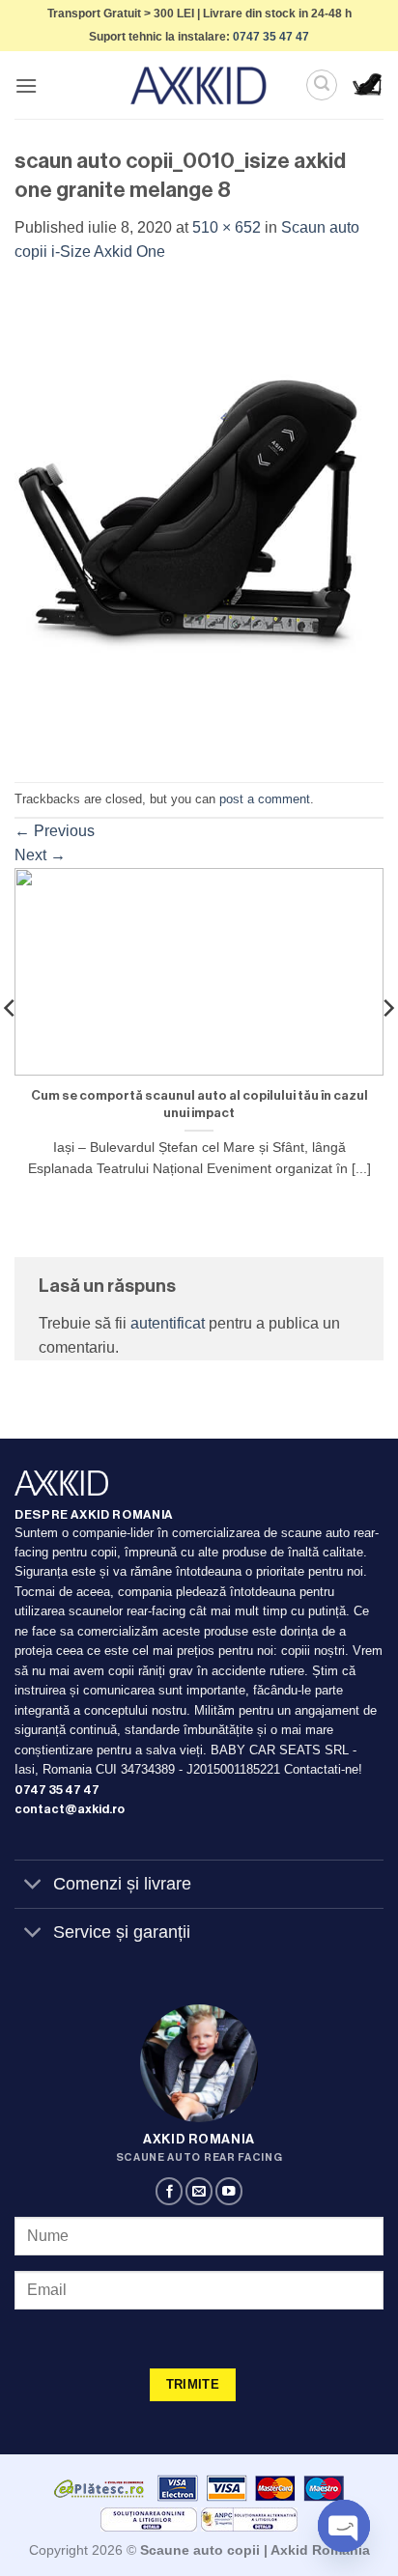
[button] (26, 85)
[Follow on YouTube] (229, 2191)
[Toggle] (33, 1886)
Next (40, 855)
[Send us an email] (199, 2191)
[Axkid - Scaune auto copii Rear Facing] (199, 85)
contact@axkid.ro (70, 1809)
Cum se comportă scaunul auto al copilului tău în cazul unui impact (199, 1104)
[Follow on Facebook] (169, 2191)
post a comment (265, 799)
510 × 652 (227, 227)
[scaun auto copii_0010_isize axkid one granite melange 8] (199, 522)
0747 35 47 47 (271, 37)
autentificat (168, 1323)
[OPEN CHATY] (344, 2526)
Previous (55, 831)
